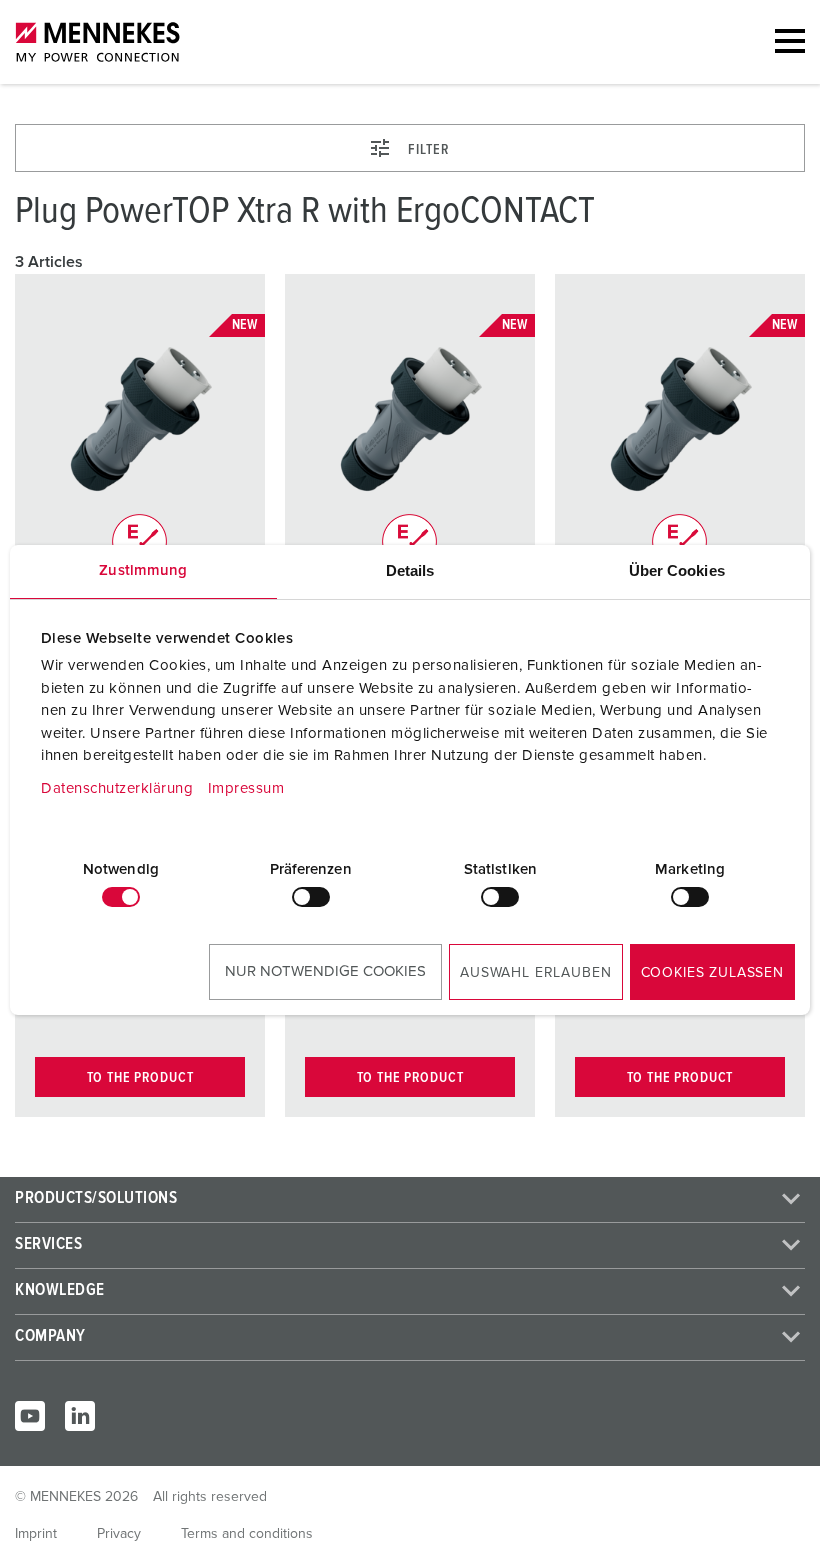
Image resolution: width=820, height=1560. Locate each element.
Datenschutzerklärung (117, 788)
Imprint (36, 1534)
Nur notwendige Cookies (325, 971)
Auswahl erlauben (535, 973)
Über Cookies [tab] (677, 570)
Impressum (246, 788)
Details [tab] (410, 570)
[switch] (311, 897)
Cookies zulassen (712, 973)
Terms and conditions (247, 1534)
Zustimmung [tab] (143, 570)
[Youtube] (30, 1416)
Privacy (119, 1534)
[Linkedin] (80, 1416)
